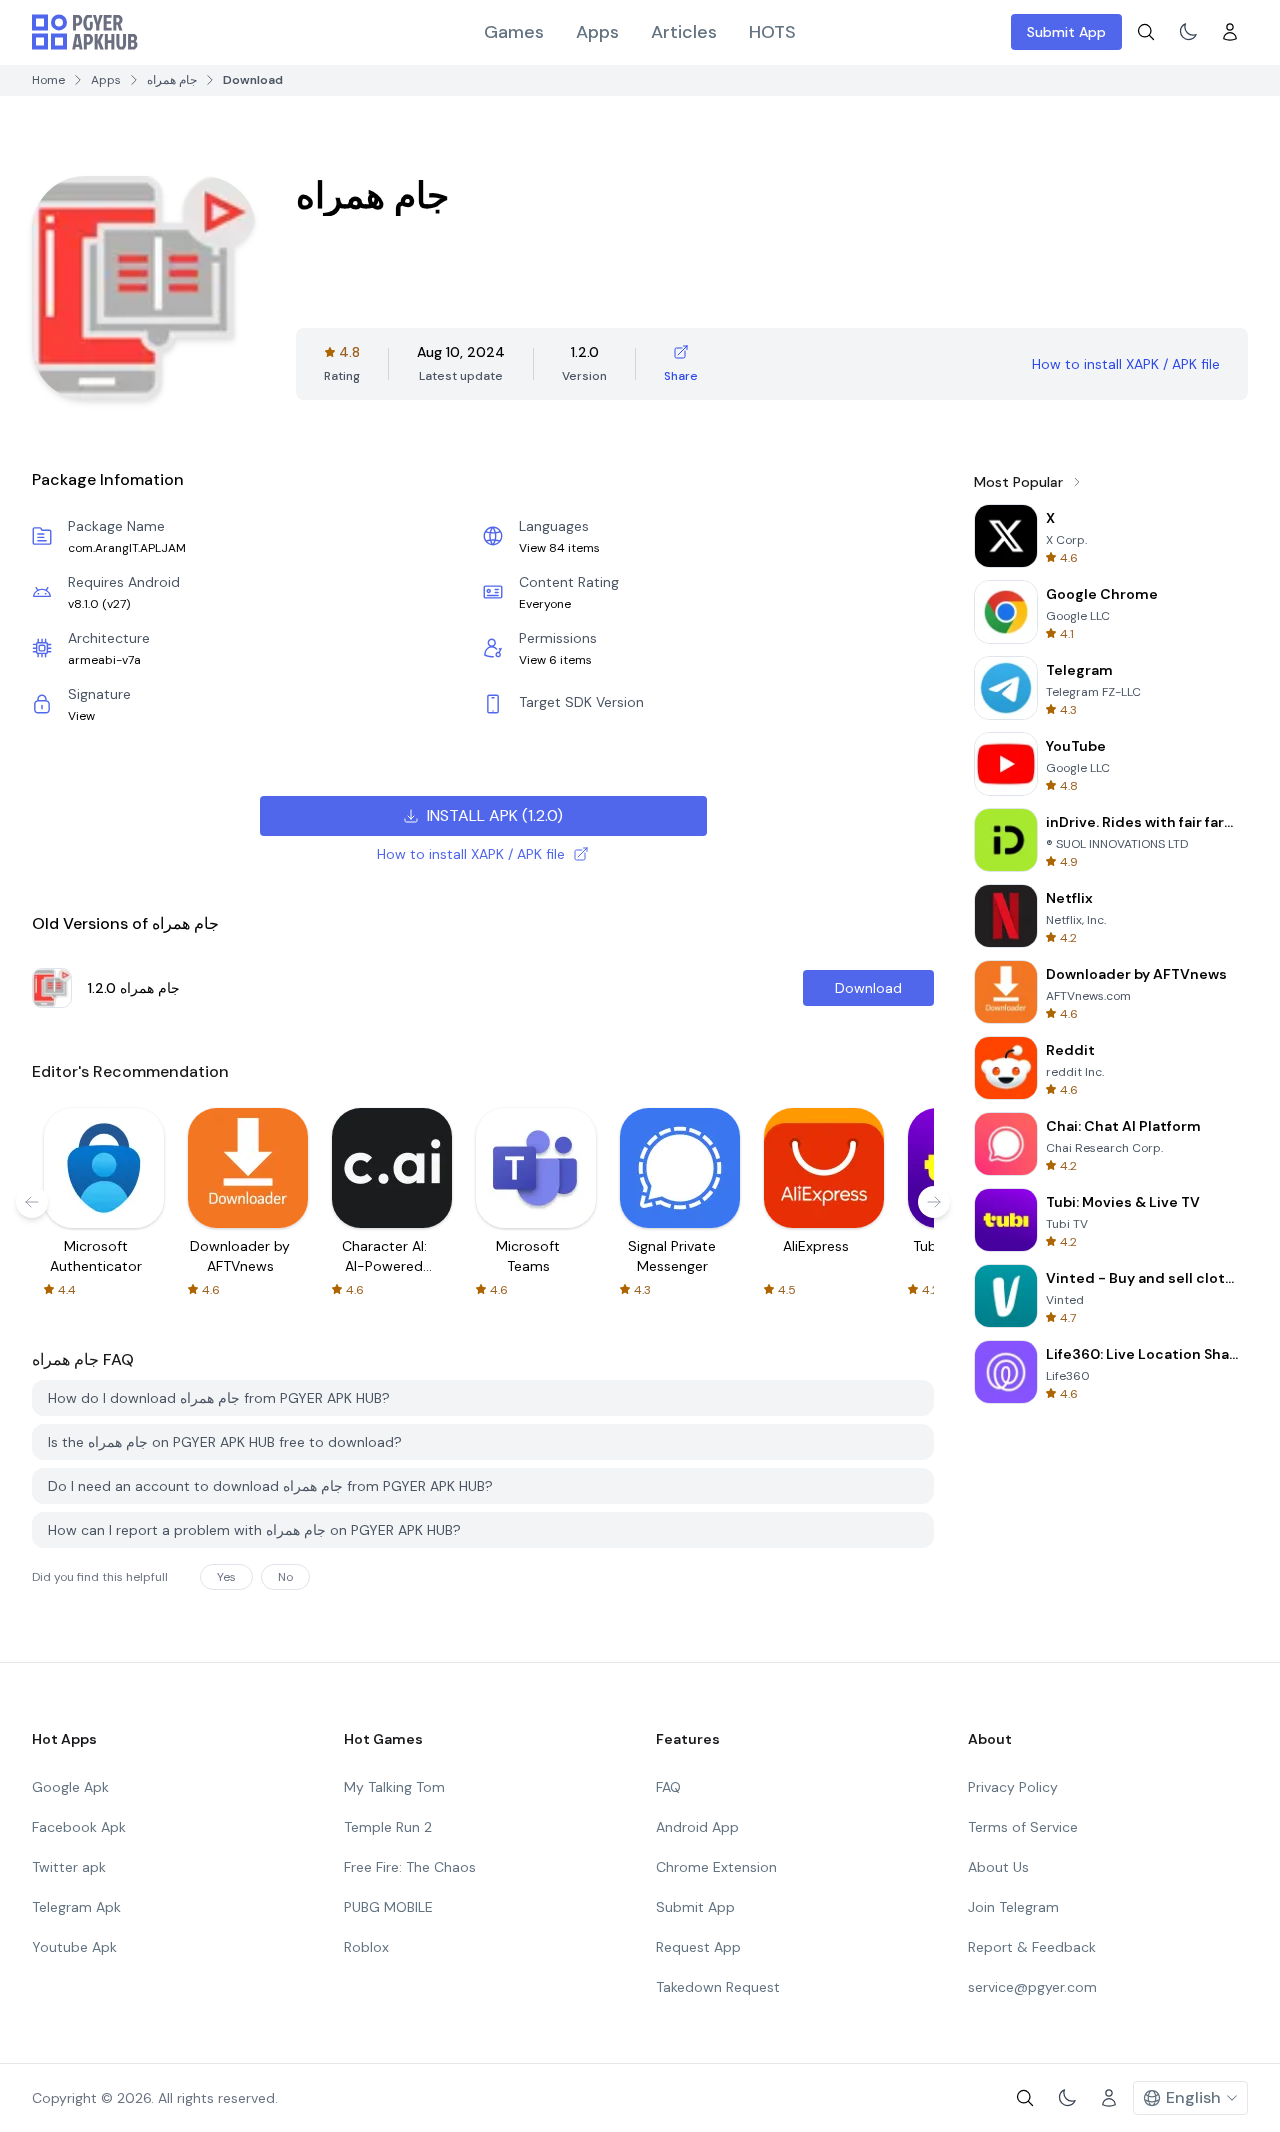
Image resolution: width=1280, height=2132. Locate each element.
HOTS (772, 32)
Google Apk (70, 1787)
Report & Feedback (1032, 1947)
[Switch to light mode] (1188, 32)
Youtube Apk (74, 1947)
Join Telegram (1013, 1907)
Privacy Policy (1013, 1787)
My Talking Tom (394, 1787)
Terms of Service (1023, 1827)
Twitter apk (69, 1867)
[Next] (934, 1202)
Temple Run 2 (388, 1827)
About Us (998, 1867)
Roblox (366, 1947)
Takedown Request (718, 1987)
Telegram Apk (76, 1907)
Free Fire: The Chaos (410, 1867)
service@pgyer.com (1032, 1987)
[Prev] (32, 1202)
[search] (1146, 32)
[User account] (1230, 32)
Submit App (1066, 32)
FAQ (668, 1787)
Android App (697, 1827)
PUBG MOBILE (388, 1907)
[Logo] (85, 32)
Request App (698, 1947)
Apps (597, 32)
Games (514, 32)
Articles (684, 32)
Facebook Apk (79, 1827)
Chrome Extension (716, 1867)
